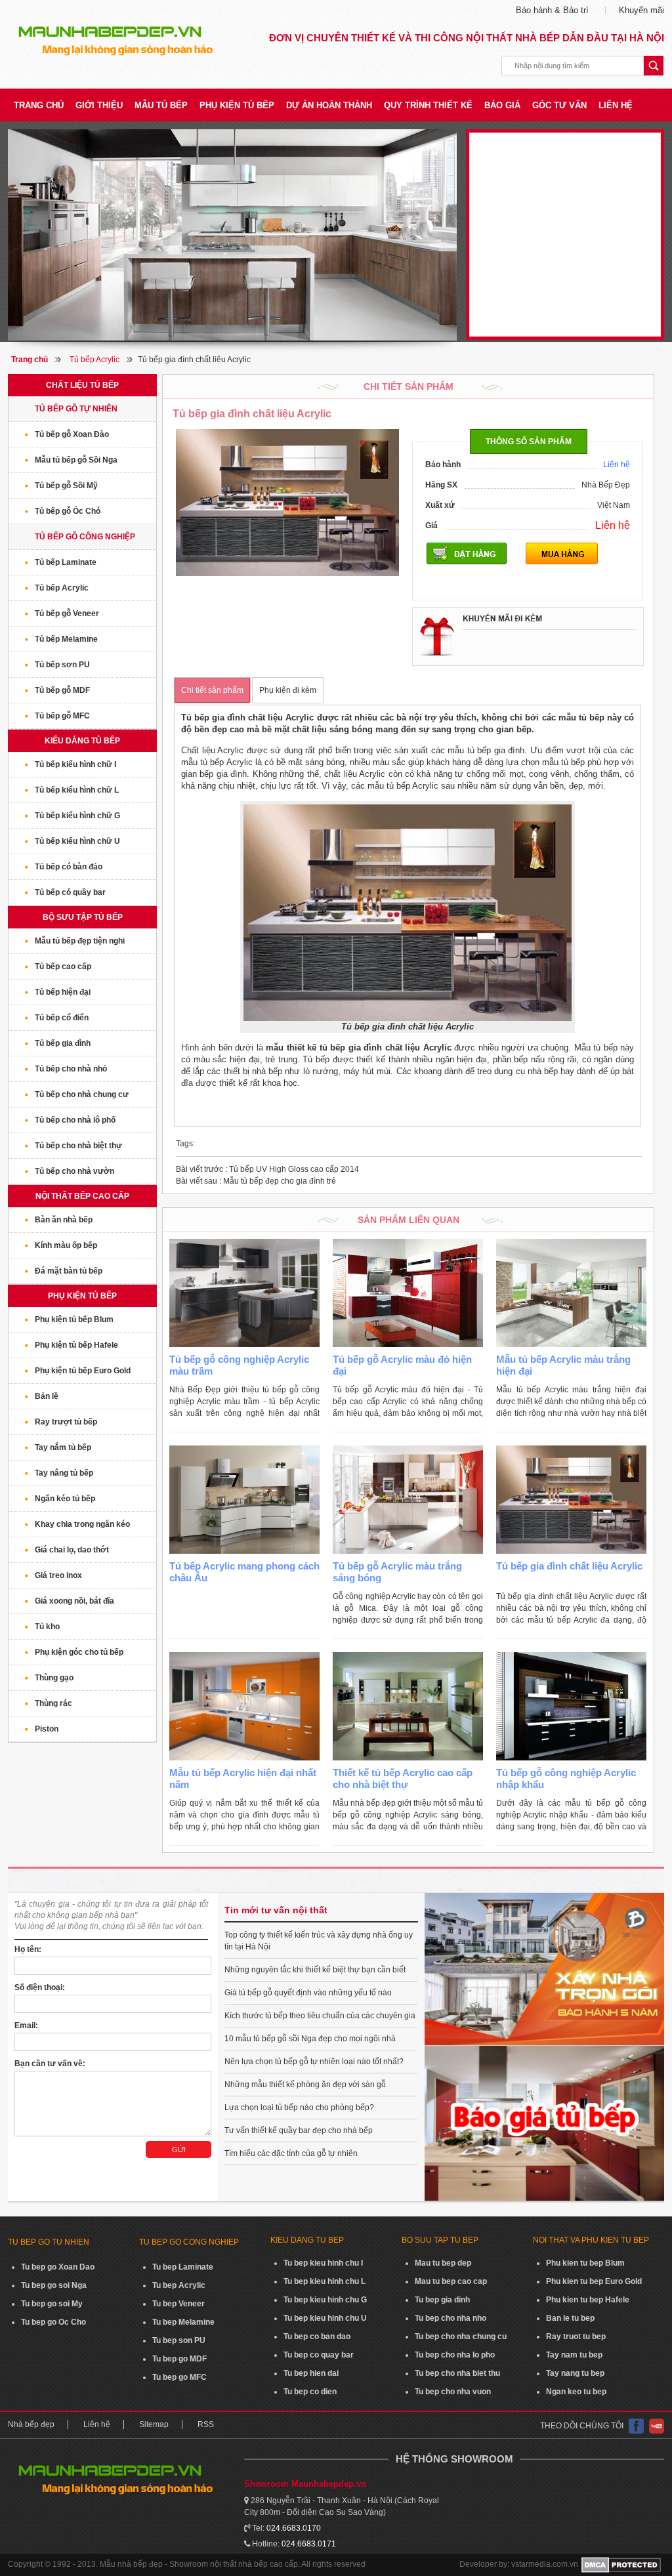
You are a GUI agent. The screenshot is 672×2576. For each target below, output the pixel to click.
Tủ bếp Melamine (66, 639)
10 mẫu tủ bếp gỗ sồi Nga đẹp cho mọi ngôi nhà (310, 2039)
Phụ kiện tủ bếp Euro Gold (83, 1371)
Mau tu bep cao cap (451, 2281)
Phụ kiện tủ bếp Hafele (76, 1345)
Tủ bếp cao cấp (63, 966)
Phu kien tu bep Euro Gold (594, 2281)
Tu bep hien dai (311, 2373)
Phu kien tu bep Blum (585, 2263)
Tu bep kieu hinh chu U (325, 2318)
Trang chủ (39, 105)
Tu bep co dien (310, 2392)
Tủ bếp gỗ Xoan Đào (72, 434)
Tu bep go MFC (179, 2377)
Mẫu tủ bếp (161, 105)
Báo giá (502, 105)
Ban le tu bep (570, 2318)
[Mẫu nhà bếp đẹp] (232, 235)
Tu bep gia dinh (442, 2300)
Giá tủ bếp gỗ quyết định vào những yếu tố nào (308, 1993)
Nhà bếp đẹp (31, 2424)
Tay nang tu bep (575, 2373)
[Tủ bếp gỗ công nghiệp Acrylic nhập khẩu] (571, 1706)
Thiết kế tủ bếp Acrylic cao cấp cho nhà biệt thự (403, 1778)
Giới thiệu (99, 105)
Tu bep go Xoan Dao (58, 2267)
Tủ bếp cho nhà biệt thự (78, 1146)
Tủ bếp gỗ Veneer (67, 613)
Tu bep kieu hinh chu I (323, 2263)
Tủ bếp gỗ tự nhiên (76, 409)
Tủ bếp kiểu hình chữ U (77, 841)
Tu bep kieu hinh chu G (325, 2300)
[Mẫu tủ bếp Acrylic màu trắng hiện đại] (571, 1293)
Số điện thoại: (40, 1987)
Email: (26, 2025)
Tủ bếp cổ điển (62, 1018)
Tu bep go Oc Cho (53, 2322)
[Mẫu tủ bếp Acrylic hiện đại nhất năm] (244, 1706)
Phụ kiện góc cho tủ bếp (79, 1652)
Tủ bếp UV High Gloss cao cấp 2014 (267, 1169)
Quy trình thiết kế (428, 105)
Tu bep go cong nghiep (189, 2242)
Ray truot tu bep (576, 2337)
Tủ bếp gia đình (63, 1043)
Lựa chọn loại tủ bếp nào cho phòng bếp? (299, 2108)
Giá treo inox (58, 1575)
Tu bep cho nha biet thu (457, 2373)
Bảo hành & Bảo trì (552, 10)
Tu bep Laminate (183, 2267)
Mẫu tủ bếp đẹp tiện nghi (80, 941)
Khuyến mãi (641, 10)
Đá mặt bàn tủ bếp (69, 1271)
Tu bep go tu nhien (49, 2242)
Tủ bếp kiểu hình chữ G (77, 816)
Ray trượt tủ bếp (66, 1422)
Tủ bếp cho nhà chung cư (82, 1094)
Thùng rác (53, 1703)
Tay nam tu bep (574, 2355)
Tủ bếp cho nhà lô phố (75, 1120)
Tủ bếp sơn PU (62, 665)
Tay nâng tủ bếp (64, 1473)
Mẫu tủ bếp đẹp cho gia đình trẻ (256, 1181)
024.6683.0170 (294, 2528)
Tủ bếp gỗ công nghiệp (85, 537)
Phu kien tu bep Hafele (588, 2300)
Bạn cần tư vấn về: (50, 2064)
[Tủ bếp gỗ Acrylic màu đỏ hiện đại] (408, 1293)
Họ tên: (28, 1949)
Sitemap (154, 2424)
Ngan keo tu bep (576, 2392)
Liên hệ (616, 105)
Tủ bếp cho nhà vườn (74, 1171)
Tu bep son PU (179, 2340)
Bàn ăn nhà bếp (64, 1220)
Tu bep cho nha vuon (453, 2392)
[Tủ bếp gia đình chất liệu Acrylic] (571, 1500)
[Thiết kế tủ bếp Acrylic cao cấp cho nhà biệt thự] (408, 1706)
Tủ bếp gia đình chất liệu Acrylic (569, 1566)
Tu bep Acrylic (179, 2285)
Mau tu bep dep (443, 2263)
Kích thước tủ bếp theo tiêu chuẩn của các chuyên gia (320, 2016)
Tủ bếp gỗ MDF (62, 690)
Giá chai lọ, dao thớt (72, 1550)
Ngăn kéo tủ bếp (65, 1499)
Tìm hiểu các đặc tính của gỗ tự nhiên (291, 2153)
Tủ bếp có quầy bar (70, 892)
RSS (206, 2424)
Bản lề (47, 1396)
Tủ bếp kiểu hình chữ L (77, 790)
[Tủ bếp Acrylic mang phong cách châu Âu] (244, 1500)
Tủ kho (47, 1627)
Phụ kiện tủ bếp (237, 105)
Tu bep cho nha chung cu (461, 2337)
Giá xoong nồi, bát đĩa (74, 1601)
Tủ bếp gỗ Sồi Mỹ (66, 486)
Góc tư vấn (559, 105)
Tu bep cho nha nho (451, 2318)
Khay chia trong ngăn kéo (82, 1524)
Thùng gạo (54, 1678)
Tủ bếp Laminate (66, 562)
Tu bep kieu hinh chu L (325, 2281)
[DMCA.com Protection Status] (621, 2565)
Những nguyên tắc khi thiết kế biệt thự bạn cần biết (315, 1970)
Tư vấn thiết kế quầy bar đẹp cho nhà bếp (299, 2130)
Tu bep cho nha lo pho (455, 2355)
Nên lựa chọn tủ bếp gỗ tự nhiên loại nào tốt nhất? (314, 2062)
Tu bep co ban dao (317, 2337)
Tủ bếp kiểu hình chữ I (75, 764)
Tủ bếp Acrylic (94, 360)
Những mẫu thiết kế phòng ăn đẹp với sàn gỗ (305, 2085)
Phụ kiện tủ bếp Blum (74, 1319)
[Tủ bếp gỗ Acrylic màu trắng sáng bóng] (408, 1500)
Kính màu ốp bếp (66, 1245)
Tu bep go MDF (179, 2359)
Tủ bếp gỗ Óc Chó (68, 511)
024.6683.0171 (309, 2544)
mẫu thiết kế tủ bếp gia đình (324, 1048)
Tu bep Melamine (183, 2322)
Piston (47, 1729)
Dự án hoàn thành (329, 105)
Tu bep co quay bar (319, 2355)
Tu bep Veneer (178, 2304)
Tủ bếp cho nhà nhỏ (71, 1069)
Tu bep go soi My (52, 2304)
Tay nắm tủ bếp (63, 1447)
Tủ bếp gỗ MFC (62, 716)
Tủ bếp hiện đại (63, 992)
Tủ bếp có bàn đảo (69, 867)
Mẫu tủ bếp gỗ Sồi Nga (76, 460)
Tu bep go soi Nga (54, 2285)
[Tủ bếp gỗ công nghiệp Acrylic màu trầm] (244, 1293)
